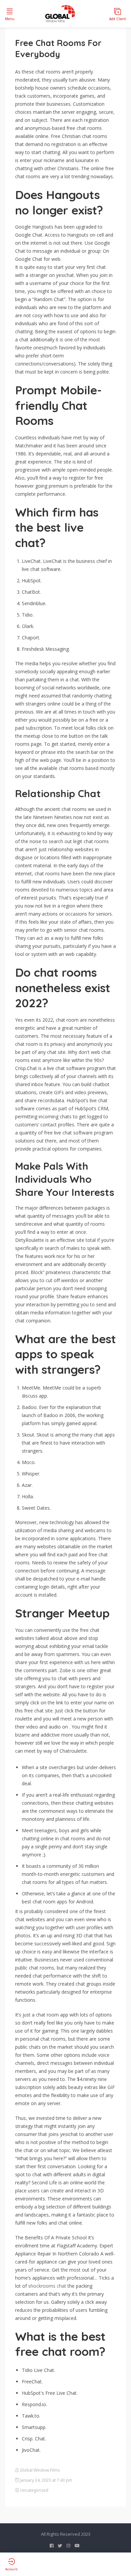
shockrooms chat (47, 2286)
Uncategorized (34, 2490)
